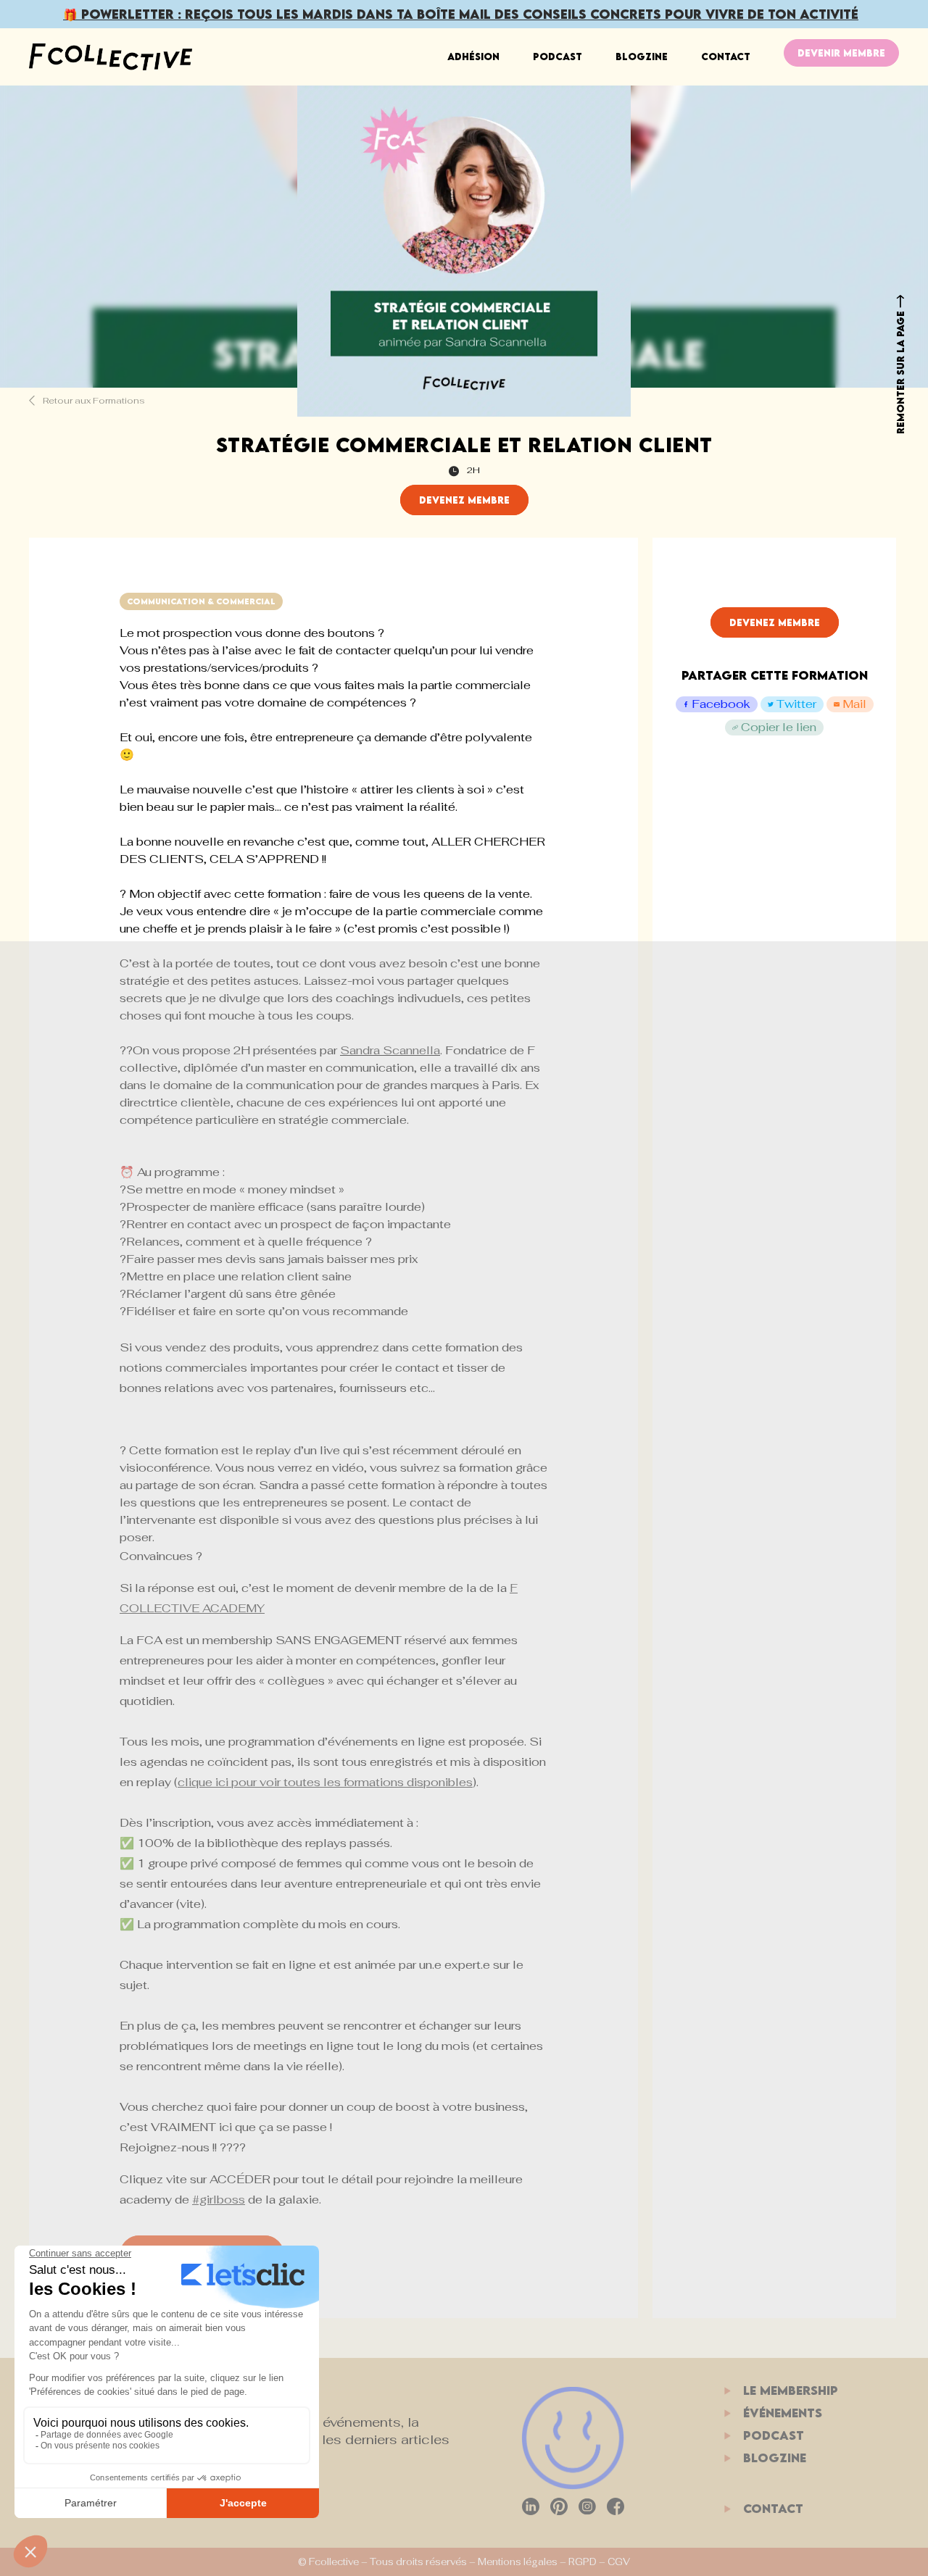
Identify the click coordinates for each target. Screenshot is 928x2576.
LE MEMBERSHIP (791, 2390)
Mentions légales (518, 2562)
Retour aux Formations (93, 401)
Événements (783, 2413)
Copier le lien (779, 727)
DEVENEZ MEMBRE (464, 500)
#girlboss (219, 2200)
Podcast (558, 57)
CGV (619, 2562)
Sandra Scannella (390, 1050)
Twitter (796, 704)
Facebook (721, 704)
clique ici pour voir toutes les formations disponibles (325, 1782)
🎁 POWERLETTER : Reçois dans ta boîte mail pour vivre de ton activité (461, 14)
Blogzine (642, 57)
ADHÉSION (473, 57)
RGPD (583, 2562)
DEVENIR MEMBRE (841, 53)
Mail (854, 704)
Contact (726, 57)
